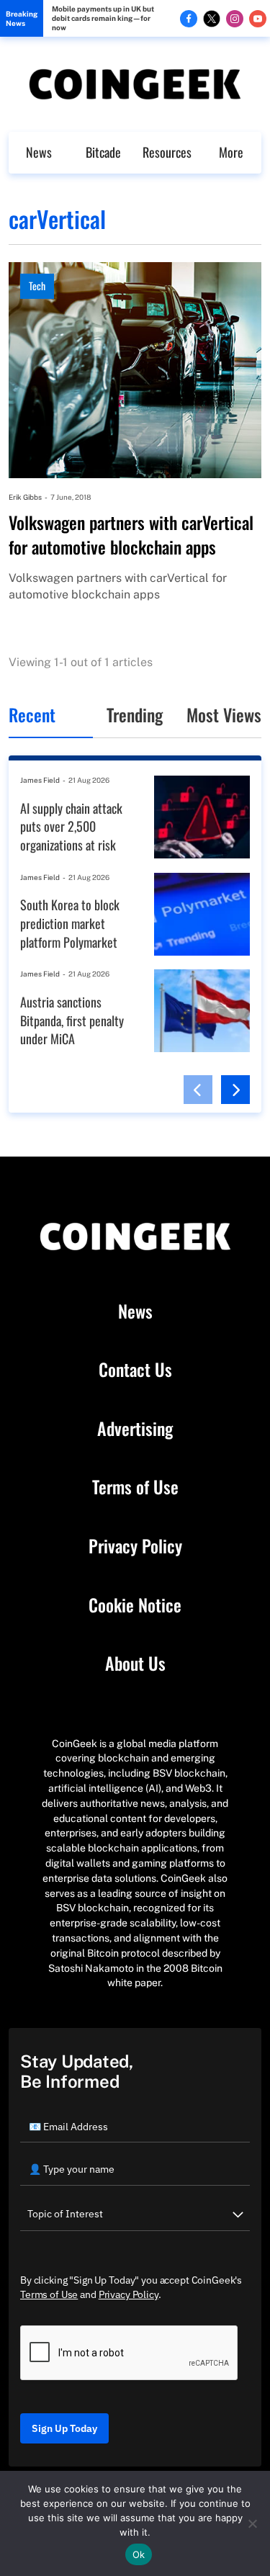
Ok (139, 2554)
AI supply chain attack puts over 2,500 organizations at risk (71, 827)
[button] (198, 1090)
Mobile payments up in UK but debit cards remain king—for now (103, 18)
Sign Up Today (64, 2428)
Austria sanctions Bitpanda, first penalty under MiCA (72, 1020)
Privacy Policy (135, 1546)
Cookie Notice (135, 1605)
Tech (37, 286)
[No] (252, 2523)
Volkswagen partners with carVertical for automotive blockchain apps (131, 535)
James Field (40, 780)
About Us (135, 1664)
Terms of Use (135, 1487)
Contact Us (135, 1370)
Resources (167, 152)
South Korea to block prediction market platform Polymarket (70, 923)
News (39, 152)
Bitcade (103, 152)
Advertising (135, 1429)
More (231, 152)
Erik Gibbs (25, 497)
